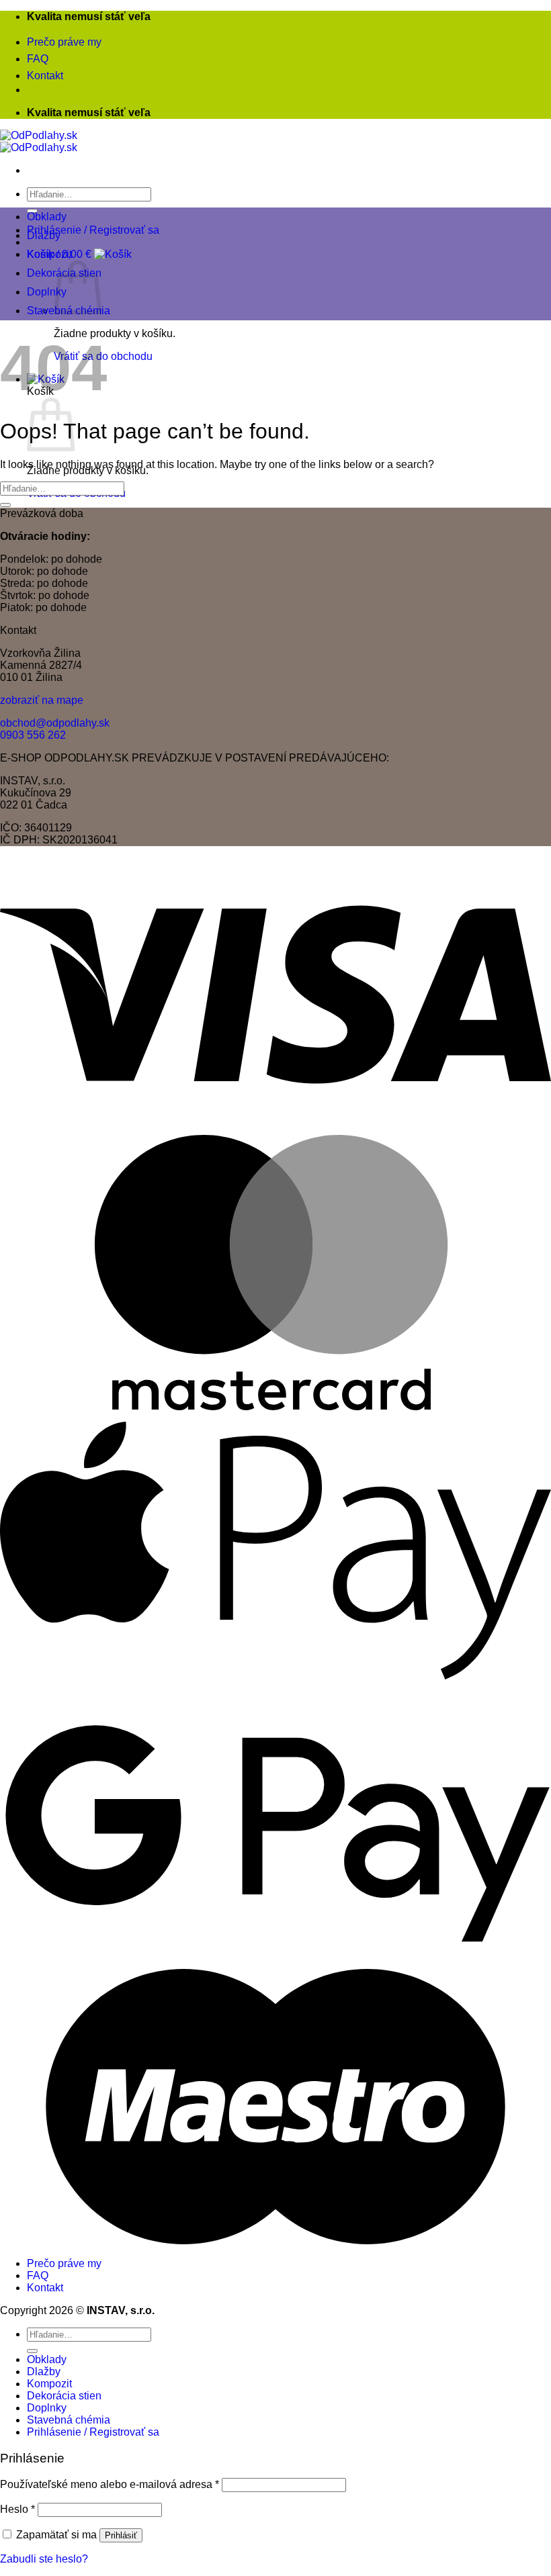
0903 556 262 (33, 735)
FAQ (38, 59)
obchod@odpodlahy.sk (55, 723)
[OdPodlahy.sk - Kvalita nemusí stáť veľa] (39, 141)
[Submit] (5, 505)
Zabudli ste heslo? (44, 2559)
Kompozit (49, 254)
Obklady (47, 217)
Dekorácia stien (64, 2396)
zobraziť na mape (42, 700)
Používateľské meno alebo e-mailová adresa (110, 2484)
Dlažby (44, 235)
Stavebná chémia (69, 2420)
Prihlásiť (121, 2535)
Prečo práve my (64, 42)
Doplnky (47, 292)
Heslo (17, 2509)
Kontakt (45, 76)
